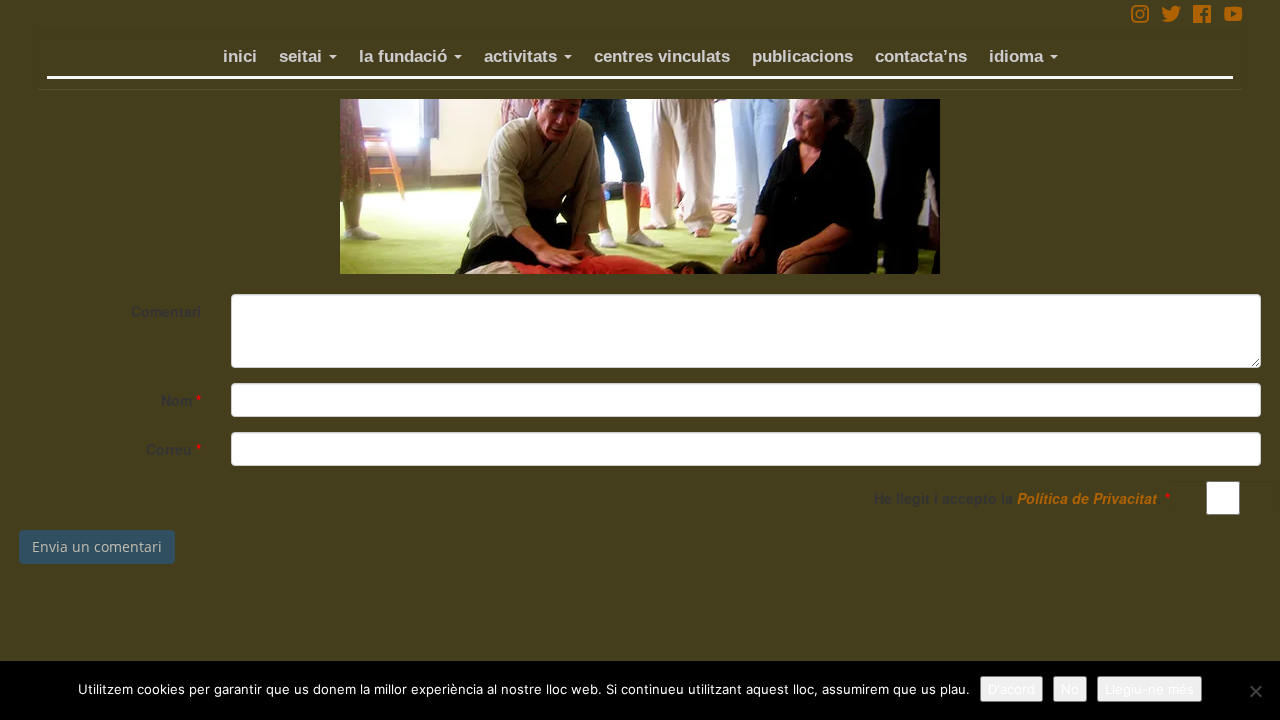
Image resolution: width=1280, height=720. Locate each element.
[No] (1255, 691)
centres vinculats (662, 56)
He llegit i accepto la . (1022, 498)
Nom (181, 400)
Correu (173, 449)
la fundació (405, 56)
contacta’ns (921, 56)
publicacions (802, 56)
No (1070, 689)
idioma (1018, 56)
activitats (523, 56)
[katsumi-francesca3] (640, 186)
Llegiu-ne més (1149, 689)
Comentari (166, 311)
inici (240, 56)
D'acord (1011, 689)
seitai (303, 56)
